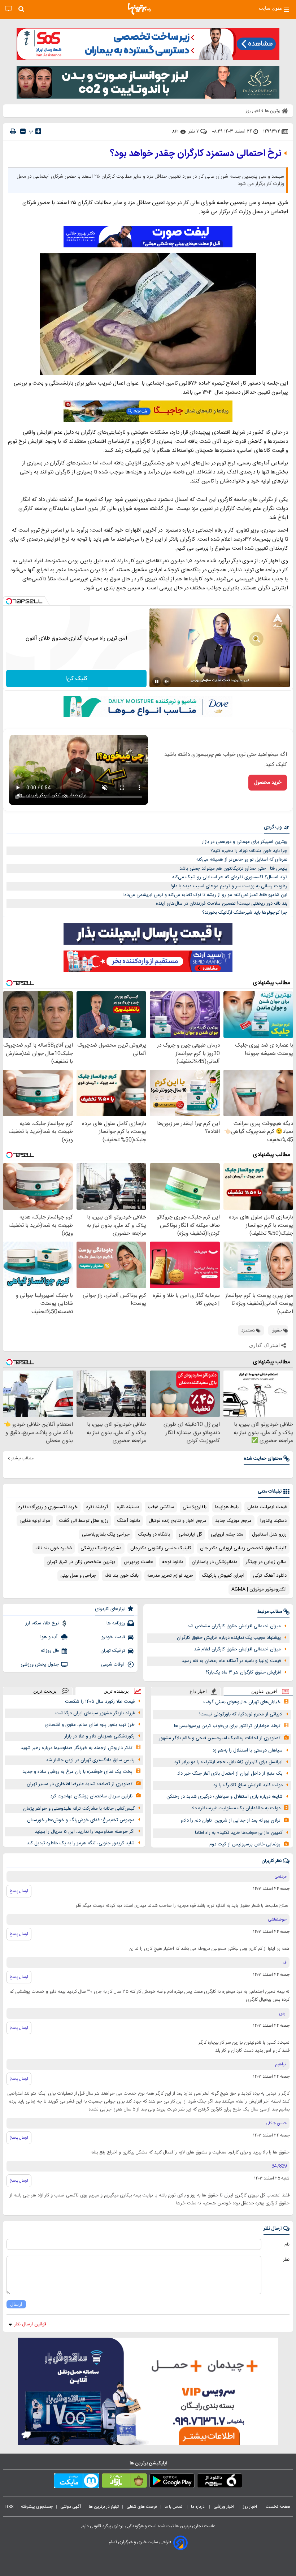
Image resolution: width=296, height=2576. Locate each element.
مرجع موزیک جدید (233, 1521)
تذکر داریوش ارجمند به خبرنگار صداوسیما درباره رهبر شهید (77, 1748)
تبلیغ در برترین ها (104, 2507)
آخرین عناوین (264, 1691)
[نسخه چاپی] (13, 131)
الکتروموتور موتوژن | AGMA (259, 1589)
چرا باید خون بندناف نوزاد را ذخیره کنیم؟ (249, 851)
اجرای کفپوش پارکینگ (223, 1576)
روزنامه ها (116, 1623)
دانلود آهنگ (129, 1521)
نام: (286, 2244)
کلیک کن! (76, 679)
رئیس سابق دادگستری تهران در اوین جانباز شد (90, 1760)
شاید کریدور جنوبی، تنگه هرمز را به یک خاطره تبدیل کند (81, 1843)
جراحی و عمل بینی (78, 1576)
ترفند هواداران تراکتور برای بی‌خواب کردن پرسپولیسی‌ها (227, 1726)
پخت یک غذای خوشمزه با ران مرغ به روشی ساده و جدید (77, 1772)
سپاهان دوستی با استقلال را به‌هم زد (248, 1750)
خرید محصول (268, 783)
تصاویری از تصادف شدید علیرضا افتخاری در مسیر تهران (80, 1784)
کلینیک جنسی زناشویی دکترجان (161, 1548)
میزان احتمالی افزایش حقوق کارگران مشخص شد (234, 1626)
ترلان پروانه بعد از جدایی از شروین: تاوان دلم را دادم (231, 1820)
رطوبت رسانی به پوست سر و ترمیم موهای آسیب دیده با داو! (229, 886)
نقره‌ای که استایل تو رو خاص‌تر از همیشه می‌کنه (242, 860)
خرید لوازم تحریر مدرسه (170, 1576)
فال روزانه (50, 1651)
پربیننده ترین (116, 1691)
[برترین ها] (139, 9)
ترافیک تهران (113, 1651)
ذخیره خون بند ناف (54, 1548)
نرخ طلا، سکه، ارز (42, 1623)
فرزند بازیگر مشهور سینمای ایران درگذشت (95, 1713)
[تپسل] (9, 601)
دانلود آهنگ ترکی (270, 1576)
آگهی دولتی (71, 2507)
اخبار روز (251, 2507)
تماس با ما (174, 2507)
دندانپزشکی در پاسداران (214, 1562)
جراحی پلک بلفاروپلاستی (106, 1534)
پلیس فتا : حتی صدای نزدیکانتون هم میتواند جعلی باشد (233, 869)
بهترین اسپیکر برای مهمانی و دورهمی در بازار (245, 842)
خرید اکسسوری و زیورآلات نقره (48, 1507)
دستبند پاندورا (273, 1521)
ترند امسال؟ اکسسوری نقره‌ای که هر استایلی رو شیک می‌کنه (230, 877)
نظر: (286, 2260)
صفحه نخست (278, 2507)
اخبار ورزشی (224, 2507)
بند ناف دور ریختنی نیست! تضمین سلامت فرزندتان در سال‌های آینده (222, 904)
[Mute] (167, 681)
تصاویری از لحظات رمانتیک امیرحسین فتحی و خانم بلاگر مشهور (220, 1738)
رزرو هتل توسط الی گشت (84, 1521)
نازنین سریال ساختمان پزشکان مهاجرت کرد (91, 1796)
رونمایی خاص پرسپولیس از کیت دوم (245, 1844)
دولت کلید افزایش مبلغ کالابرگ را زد (248, 1785)
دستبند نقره (128, 1507)
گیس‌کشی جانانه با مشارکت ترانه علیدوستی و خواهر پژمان (79, 1809)
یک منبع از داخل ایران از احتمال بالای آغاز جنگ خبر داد (230, 1774)
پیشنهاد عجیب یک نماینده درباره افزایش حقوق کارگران (229, 1638)
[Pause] (157, 681)
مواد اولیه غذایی (35, 1521)
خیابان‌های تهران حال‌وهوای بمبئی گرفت (242, 1702)
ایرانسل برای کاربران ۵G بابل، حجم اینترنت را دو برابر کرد (228, 1762)
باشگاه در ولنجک (154, 1534)
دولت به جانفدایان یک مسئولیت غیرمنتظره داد (236, 1808)
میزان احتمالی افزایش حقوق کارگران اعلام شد (237, 1649)
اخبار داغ (198, 1691)
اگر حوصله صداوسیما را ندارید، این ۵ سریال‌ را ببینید (85, 1832)
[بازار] (124, 2482)
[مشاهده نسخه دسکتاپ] (8, 9)
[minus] (23, 131)
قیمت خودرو (113, 1637)
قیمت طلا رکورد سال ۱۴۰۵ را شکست (100, 1702)
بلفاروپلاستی (195, 1507)
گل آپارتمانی (190, 1534)
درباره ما (198, 2507)
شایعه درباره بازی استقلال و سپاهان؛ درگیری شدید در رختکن (225, 1797)
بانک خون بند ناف (122, 1576)
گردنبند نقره (97, 1507)
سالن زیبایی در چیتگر (266, 1562)
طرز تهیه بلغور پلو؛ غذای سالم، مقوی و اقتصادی (90, 1725)
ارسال (16, 2304)
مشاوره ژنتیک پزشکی (101, 1548)
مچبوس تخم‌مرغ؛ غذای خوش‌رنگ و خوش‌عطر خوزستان (81, 1820)
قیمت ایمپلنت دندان (267, 1507)
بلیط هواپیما (227, 1507)
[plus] (38, 131)
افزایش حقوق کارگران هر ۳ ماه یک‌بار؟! (243, 1672)
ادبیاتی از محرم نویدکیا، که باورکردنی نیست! (241, 1714)
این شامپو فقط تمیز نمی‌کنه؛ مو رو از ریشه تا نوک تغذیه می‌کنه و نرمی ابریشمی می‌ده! (205, 895)
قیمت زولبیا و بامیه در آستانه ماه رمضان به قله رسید (231, 1661)
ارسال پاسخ (19, 1891)
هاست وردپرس (139, 1562)
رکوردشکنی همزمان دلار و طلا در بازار (99, 1736)
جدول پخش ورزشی (40, 1664)
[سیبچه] (220, 2482)
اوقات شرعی (113, 1664)
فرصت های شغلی (142, 2507)
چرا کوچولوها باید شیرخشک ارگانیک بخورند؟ (245, 913)
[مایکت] (77, 2482)
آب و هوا (50, 1637)
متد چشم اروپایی (227, 1534)
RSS (9, 2507)
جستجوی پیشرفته (37, 2507)
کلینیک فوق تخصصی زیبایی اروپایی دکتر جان (243, 1548)
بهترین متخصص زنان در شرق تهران (81, 1562)
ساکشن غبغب (161, 1507)
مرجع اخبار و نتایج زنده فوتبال (178, 1521)
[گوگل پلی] (172, 2482)
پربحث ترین (45, 1691)
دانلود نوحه (173, 1562)
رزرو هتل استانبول (269, 1534)
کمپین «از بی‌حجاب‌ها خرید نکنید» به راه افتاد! (239, 1833)
